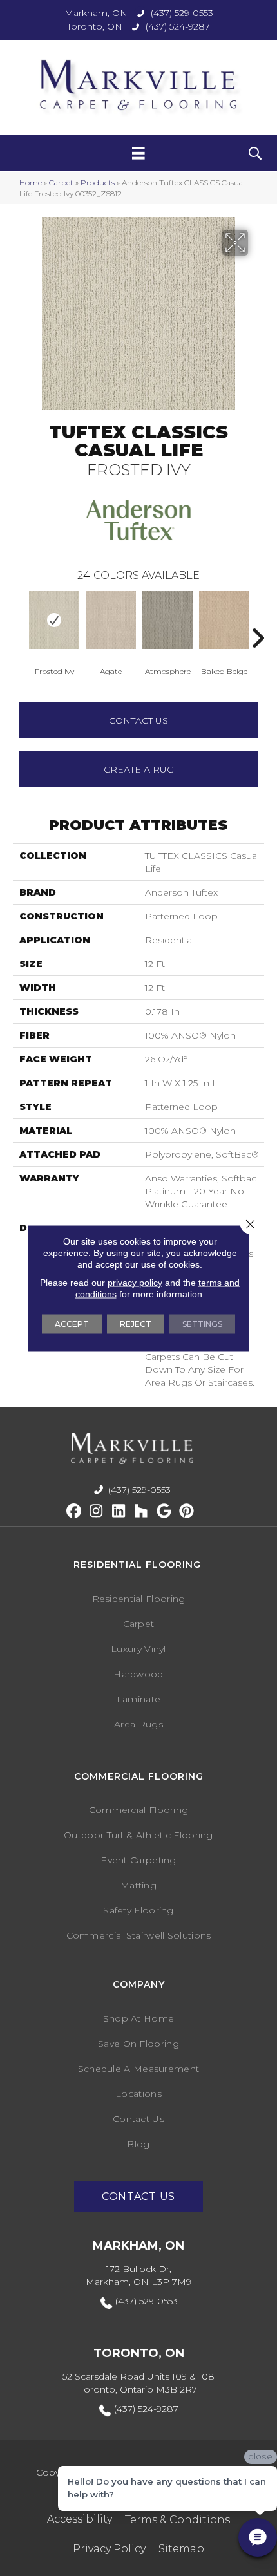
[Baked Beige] (224, 620)
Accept (72, 1323)
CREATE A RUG (139, 769)
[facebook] (74, 1511)
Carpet (61, 183)
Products (98, 183)
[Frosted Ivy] (54, 620)
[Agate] (111, 620)
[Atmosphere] (167, 620)
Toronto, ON (95, 26)
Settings (202, 1323)
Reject (136, 1323)
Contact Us (138, 720)
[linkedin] (119, 1511)
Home (31, 183)
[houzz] (141, 1511)
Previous (19, 619)
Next (258, 619)
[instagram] (96, 1511)
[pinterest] (186, 1511)
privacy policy (135, 1282)
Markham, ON (96, 13)
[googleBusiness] (164, 1511)
